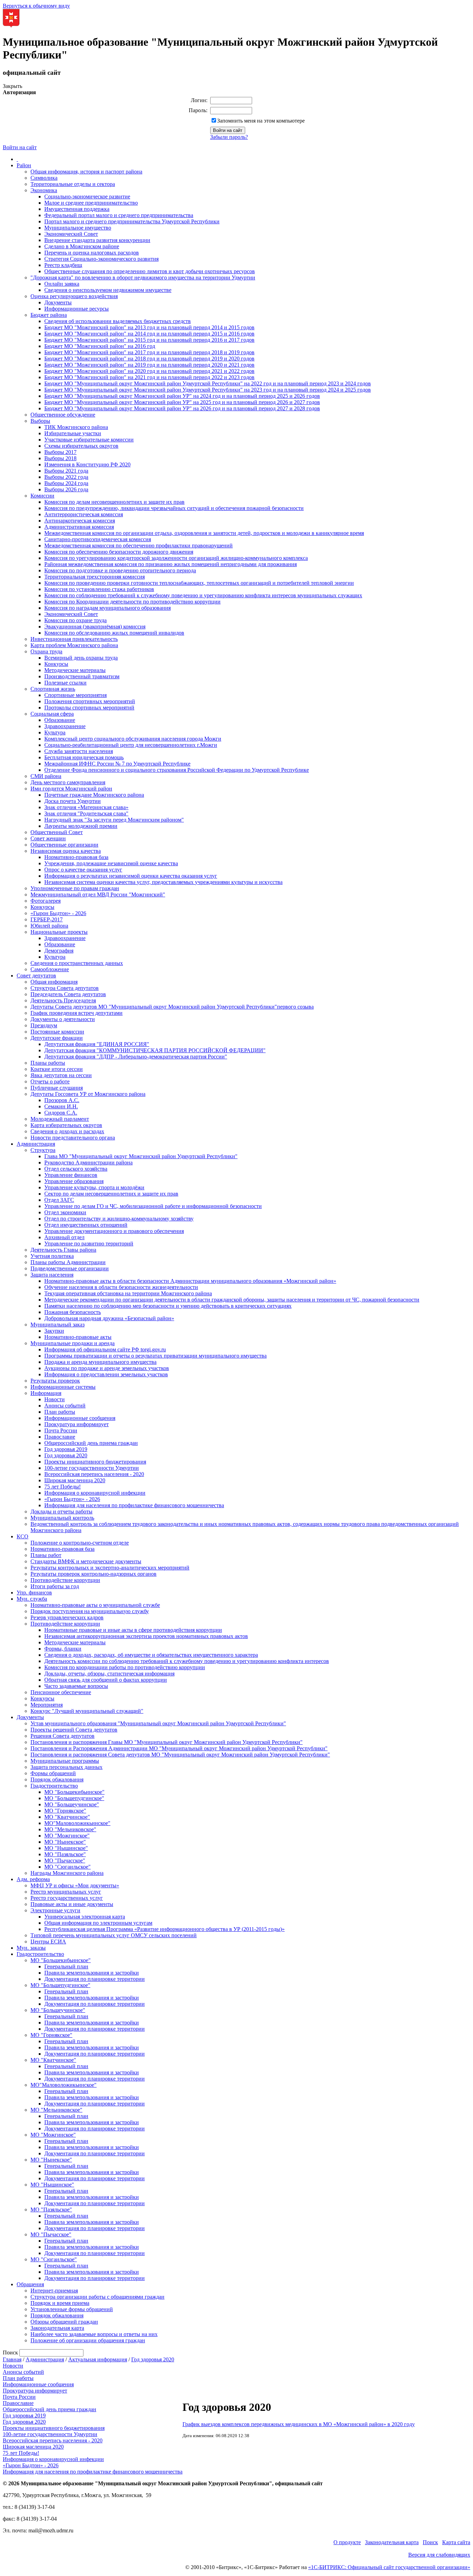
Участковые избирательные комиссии (89, 440)
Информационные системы (63, 1387)
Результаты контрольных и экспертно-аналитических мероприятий (110, 1568)
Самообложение (50, 969)
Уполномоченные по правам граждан (75, 888)
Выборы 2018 (60, 458)
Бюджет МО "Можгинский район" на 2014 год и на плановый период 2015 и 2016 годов (149, 334)
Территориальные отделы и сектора (73, 184)
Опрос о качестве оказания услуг (83, 870)
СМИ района (46, 776)
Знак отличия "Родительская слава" (86, 813)
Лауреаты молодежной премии (81, 826)
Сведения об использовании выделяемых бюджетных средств (118, 321)
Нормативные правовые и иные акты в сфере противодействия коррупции (133, 1630)
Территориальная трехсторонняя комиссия (95, 577)
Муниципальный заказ (57, 1325)
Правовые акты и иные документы (72, 1904)
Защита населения (52, 1275)
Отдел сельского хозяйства (76, 1169)
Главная (12, 2359)
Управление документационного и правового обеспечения (114, 1231)
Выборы (40, 421)
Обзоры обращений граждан (64, 2322)
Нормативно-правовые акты (78, 1337)
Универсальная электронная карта (85, 1917)
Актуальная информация (98, 2359)
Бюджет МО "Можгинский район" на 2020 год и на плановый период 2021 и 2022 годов (149, 371)
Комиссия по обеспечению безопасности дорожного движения (119, 552)
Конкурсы (56, 664)
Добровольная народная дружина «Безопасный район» (109, 1318)
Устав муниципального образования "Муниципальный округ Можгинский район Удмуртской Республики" (158, 1723)
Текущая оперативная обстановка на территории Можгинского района (128, 1293)
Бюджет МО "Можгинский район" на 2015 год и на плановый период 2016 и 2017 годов (149, 340)
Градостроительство (54, 1786)
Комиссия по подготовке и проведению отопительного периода (120, 570)
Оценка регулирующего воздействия (74, 296)
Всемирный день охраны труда (81, 658)
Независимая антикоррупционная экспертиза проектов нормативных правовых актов (146, 1636)
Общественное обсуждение (63, 415)
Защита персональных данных (66, 1767)
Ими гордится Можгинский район (71, 789)
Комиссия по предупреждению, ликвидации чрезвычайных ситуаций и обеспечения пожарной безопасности (174, 508)
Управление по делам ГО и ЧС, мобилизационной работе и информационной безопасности (153, 1206)
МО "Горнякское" (65, 1811)
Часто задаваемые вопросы (76, 1686)
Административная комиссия (79, 527)
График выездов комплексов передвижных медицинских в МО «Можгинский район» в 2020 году (299, 2424)
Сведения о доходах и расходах (67, 1131)
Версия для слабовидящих (439, 2555)
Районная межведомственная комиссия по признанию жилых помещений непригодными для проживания (171, 564)
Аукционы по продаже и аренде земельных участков (107, 1368)
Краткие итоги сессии (57, 1069)
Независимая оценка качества (66, 851)
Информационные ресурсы (77, 309)
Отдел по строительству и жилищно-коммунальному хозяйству (119, 1219)
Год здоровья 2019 (66, 1449)
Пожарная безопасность (73, 1312)
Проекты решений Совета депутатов (74, 1730)
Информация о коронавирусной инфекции (95, 1493)
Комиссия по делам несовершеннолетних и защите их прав (114, 502)
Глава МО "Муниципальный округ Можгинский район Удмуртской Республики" (141, 1156)
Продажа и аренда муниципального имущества (100, 1362)
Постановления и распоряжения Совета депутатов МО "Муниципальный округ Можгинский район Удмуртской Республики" (180, 1755)
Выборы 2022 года (66, 477)
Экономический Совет (71, 234)
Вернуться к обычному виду (36, 6)
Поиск (430, 2542)
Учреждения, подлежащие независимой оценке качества (111, 863)
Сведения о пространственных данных (77, 963)
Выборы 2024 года (66, 483)
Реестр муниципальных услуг (66, 1892)
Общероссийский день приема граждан (91, 1443)
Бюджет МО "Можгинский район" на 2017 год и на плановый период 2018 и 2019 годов (149, 352)
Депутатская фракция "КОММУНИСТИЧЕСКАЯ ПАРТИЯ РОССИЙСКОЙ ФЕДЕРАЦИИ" (155, 1050)
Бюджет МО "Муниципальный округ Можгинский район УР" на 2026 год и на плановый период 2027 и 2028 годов (182, 408)
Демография (59, 951)
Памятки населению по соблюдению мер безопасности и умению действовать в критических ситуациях (168, 1306)
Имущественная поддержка (77, 209)
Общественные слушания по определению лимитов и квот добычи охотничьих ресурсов (150, 271)
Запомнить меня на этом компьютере (261, 121)
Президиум (44, 1025)
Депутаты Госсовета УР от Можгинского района (88, 1094)
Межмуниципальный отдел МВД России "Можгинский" (98, 895)
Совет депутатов (36, 976)
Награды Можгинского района (67, 1873)
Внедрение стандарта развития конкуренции (97, 240)
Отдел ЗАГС (59, 1200)
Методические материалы (75, 670)
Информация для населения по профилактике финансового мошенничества (134, 1505)
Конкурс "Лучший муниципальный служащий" (87, 1711)
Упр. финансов (34, 1593)
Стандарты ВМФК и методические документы (86, 1561)
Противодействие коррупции (65, 1580)
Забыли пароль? (229, 137)
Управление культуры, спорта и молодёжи (94, 1187)
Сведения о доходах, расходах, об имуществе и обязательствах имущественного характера (151, 1655)
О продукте (347, 2542)
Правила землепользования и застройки (92, 1973)
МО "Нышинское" (66, 1848)
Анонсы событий (65, 1406)
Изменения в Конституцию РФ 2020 (87, 464)
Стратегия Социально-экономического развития (101, 259)
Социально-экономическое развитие (87, 196)
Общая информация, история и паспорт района (86, 172)
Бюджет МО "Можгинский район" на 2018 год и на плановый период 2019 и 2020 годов (149, 359)
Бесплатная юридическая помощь (84, 757)
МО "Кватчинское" (67, 1817)
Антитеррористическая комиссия (84, 514)
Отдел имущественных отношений (86, 1225)
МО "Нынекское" (65, 1842)
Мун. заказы (31, 1948)
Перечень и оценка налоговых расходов (92, 253)
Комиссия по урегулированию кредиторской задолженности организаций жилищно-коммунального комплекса (176, 558)
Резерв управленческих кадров (67, 1617)
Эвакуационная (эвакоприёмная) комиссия (95, 627)
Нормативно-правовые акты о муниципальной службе (95, 1605)
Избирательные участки (73, 433)
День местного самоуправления (68, 782)
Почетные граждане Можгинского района (94, 795)
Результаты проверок (55, 1381)
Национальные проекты (59, 932)
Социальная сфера (52, 714)
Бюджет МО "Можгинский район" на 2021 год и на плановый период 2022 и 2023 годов (149, 377)
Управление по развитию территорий (89, 1244)
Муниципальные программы (65, 1761)
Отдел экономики (65, 1212)
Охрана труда (46, 651)
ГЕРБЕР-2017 (47, 919)
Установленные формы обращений (72, 2309)
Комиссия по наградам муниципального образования (108, 608)
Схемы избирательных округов (81, 446)
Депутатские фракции (57, 1038)
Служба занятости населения (79, 751)
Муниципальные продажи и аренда (73, 1343)
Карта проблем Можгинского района (74, 645)
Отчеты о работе (50, 1081)
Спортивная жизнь (53, 689)
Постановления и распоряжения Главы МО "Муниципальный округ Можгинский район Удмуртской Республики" (167, 1742)
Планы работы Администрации (68, 1262)
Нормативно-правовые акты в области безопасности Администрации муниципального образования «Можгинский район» (190, 1281)
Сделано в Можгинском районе (82, 246)
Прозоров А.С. (62, 1100)
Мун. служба (32, 1599)
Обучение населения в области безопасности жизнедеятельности (121, 1287)
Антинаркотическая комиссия (80, 521)
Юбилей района (49, 926)
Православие (60, 1437)
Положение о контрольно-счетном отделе (80, 1543)
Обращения (30, 2284)
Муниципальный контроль (62, 1518)
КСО (23, 1536)
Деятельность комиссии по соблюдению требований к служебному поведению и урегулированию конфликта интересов (187, 1661)
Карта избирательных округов (66, 1125)
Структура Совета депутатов (65, 988)
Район (24, 165)
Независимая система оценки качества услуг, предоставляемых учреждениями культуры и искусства (163, 882)
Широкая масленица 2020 (75, 1480)
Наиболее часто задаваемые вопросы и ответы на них (94, 2334)
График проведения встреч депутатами (77, 1013)
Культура (55, 732)
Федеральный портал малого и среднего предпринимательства (119, 215)
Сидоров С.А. (61, 1113)
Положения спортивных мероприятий (90, 701)
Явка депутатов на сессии (61, 1075)
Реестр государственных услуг (67, 1898)
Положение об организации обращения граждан (88, 2340)
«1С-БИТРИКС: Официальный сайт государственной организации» (389, 2567)
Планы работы (48, 1063)
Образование (60, 720)
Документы (58, 302)
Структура (43, 1150)
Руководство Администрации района (88, 1162)
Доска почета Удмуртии (73, 801)
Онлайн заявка (62, 284)
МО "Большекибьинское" (74, 1792)
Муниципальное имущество (78, 228)
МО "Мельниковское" (70, 1829)
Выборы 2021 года (66, 471)
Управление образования (74, 1181)
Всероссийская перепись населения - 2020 (94, 1474)
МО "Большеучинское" (72, 1804)
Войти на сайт (20, 147)
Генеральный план (66, 1966)
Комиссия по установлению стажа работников (99, 589)
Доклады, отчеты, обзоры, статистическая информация (109, 1674)
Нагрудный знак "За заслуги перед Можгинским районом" (114, 820)
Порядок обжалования (57, 1779)
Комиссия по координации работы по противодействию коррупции (125, 1667)
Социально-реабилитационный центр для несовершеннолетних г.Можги (131, 745)
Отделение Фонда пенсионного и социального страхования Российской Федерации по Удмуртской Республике (177, 770)
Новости (55, 1399)
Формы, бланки (63, 1649)
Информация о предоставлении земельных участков (106, 1374)
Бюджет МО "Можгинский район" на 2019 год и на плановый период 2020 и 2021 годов (149, 365)
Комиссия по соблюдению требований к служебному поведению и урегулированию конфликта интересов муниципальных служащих (203, 595)
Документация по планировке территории (95, 1979)
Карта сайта (456, 2542)
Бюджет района (49, 315)
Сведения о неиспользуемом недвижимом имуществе (108, 290)
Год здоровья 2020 (66, 1455)
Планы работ (46, 1555)
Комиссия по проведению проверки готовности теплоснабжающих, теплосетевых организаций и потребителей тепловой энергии (199, 583)
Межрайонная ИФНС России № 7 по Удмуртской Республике (117, 764)
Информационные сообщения (80, 1418)
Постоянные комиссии (57, 1032)
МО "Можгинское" (67, 1836)
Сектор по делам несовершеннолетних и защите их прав (111, 1194)
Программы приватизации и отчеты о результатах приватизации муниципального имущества (155, 1356)
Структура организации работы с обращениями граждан (97, 2297)
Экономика (44, 190)
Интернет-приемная (54, 2291)
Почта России (61, 1430)
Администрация (36, 1144)
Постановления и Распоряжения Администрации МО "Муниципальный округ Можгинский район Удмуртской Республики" (179, 1748)
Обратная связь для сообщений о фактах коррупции (106, 1680)
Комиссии (42, 496)
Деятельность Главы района (63, 1250)
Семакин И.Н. (61, 1106)
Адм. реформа (33, 1879)
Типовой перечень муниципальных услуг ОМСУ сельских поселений (114, 1935)
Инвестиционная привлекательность (74, 639)
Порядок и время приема (60, 2303)
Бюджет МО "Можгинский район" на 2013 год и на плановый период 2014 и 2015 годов (149, 327)
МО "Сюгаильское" (68, 1867)
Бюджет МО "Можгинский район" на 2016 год (100, 346)
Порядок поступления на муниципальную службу (90, 1611)
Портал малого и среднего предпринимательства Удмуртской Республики (132, 221)
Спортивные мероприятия (75, 695)
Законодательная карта (57, 2328)
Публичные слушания (57, 1088)
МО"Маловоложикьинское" (77, 1823)
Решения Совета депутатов (63, 1736)
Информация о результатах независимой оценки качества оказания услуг (131, 876)
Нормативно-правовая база (76, 857)
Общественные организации (64, 845)
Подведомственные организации (70, 1268)
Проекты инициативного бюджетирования (95, 1462)
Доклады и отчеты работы (61, 1511)
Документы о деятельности (63, 1019)
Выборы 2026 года (66, 489)
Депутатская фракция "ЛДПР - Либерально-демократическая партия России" (136, 1057)
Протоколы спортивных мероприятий (89, 708)
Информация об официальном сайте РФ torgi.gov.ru (105, 1349)
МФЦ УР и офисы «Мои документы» (75, 1885)
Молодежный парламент (60, 1119)
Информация (46, 1393)
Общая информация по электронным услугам (98, 1923)
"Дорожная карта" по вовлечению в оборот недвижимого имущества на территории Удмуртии (143, 278)
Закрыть (12, 86)
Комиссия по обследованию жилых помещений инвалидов (114, 633)
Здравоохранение (65, 726)
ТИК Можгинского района (76, 427)
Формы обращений (53, 1773)
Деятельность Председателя (63, 1000)
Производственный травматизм (82, 676)
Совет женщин (48, 838)
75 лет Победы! (63, 1487)
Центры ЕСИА (48, 1942)
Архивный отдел (64, 1237)
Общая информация (54, 982)
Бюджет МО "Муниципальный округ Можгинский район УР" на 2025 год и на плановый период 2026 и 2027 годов (182, 402)
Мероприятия (47, 1705)
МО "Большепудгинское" (74, 1798)
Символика (44, 178)
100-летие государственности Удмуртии (92, 1468)
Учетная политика (52, 1256)
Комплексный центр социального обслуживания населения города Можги (133, 739)
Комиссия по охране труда (75, 620)
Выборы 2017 (60, 452)
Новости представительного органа (73, 1138)
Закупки (54, 1331)
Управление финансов (71, 1175)
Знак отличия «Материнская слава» (86, 807)
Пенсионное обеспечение (61, 1692)
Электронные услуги (55, 1910)
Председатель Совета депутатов (68, 994)
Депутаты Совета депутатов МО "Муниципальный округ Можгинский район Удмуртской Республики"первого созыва (172, 1007)
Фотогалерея (46, 901)
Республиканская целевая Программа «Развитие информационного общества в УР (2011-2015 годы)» (164, 1929)
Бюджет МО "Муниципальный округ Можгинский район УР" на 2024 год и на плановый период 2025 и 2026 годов (182, 396)
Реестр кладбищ (63, 265)
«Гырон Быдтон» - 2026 (58, 913)
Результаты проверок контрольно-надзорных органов (93, 1574)
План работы (60, 1412)
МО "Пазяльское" (65, 1854)
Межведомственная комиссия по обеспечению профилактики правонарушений (139, 545)
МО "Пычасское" (65, 1861)
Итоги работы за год (55, 1586)
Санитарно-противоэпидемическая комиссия (98, 539)
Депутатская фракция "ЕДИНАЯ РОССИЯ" (97, 1044)
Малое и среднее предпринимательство (91, 203)
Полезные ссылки (65, 683)
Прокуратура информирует (77, 1424)
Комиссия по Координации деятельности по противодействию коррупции (132, 602)
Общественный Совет (57, 832)
